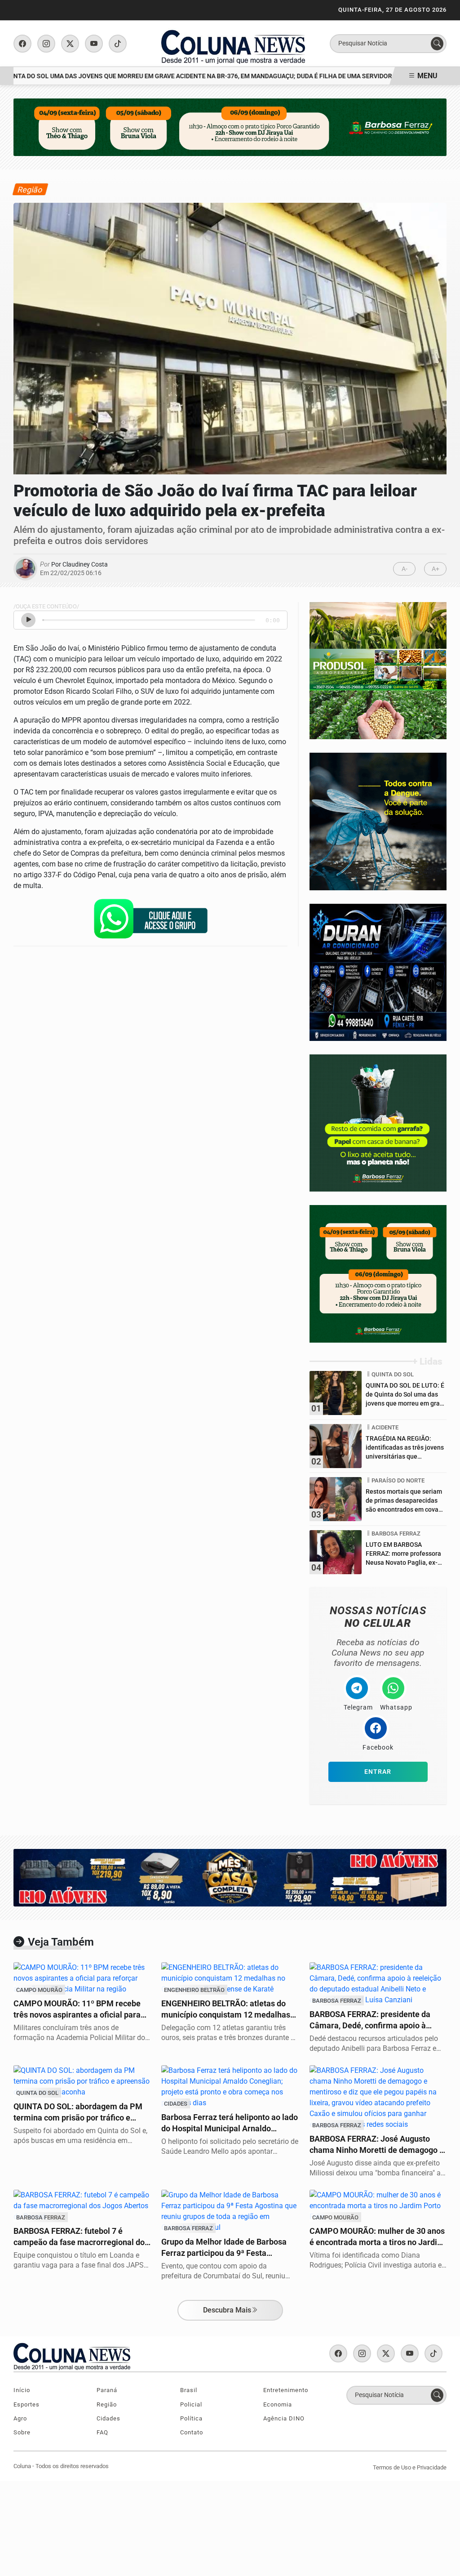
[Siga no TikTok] (118, 44)
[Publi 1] (230, 127)
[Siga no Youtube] (94, 44)
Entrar (378, 1772)
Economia (278, 2404)
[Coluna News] (233, 43)
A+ (436, 569)
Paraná (107, 2390)
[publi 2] (378, 821)
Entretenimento (286, 2390)
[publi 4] (378, 972)
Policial (191, 2404)
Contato (192, 2432)
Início (22, 2390)
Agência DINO (284, 2418)
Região (107, 2404)
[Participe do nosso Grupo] (150, 922)
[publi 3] (378, 1273)
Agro (20, 2418)
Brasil (189, 2390)
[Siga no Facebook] (22, 44)
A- (405, 569)
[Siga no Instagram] (46, 44)
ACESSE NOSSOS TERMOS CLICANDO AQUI (170, 2559)
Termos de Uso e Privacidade (410, 2467)
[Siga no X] (70, 44)
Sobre (22, 2432)
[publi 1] (378, 1123)
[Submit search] (437, 44)
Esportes (27, 2404)
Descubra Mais (227, 2310)
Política (191, 2418)
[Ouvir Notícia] (28, 620)
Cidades (108, 2418)
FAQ (102, 2432)
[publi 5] (378, 670)
